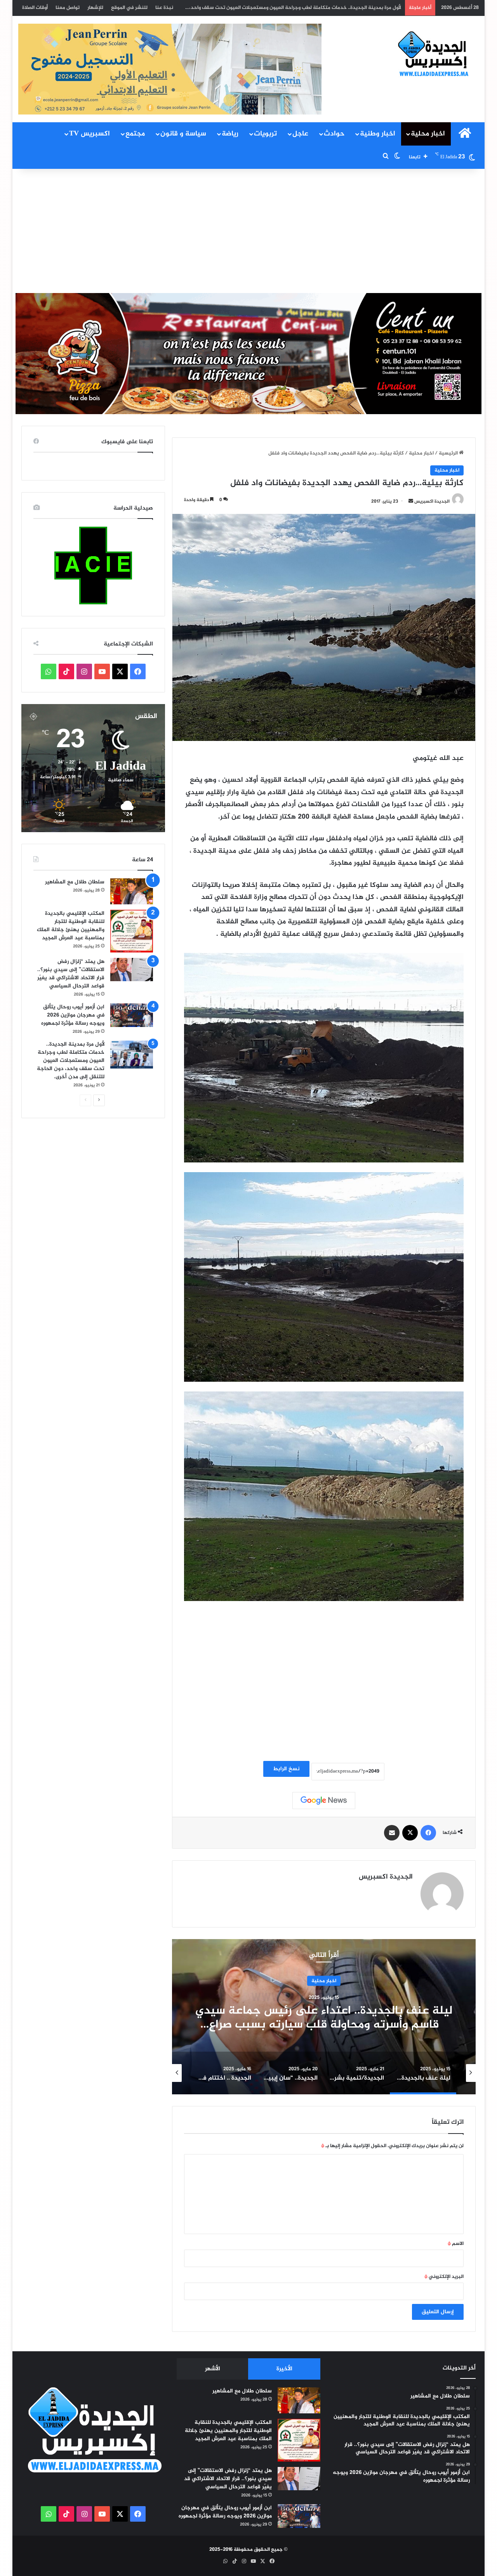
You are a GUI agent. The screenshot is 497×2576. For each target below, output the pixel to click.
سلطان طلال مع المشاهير (75, 882)
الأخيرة (284, 2369)
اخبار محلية (428, 134)
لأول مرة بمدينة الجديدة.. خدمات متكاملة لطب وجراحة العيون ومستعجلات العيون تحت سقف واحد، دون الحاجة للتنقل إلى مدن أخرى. (71, 1061)
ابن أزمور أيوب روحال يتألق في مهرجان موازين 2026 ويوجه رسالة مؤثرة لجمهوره (73, 1015)
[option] (324, 2017)
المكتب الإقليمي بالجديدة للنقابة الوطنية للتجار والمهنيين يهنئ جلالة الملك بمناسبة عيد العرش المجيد (71, 926)
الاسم (456, 2244)
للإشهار (95, 8)
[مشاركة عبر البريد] (392, 1833)
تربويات (265, 134)
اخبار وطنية (378, 134)
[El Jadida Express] (434, 54)
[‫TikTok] (66, 671)
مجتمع (135, 134)
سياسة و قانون (183, 134)
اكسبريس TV (89, 134)
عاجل (300, 134)
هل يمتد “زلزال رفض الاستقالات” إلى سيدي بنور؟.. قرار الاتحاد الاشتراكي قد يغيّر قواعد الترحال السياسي (71, 974)
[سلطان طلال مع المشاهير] (132, 892)
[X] (410, 1833)
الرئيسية (449, 453)
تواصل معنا (68, 8)
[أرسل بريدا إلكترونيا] (411, 501)
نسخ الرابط (286, 1769)
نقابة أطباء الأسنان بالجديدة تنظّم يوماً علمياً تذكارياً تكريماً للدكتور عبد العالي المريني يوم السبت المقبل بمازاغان (279, 8)
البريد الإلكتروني (444, 2277)
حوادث (334, 134)
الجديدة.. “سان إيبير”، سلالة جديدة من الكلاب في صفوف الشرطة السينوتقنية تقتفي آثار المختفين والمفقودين (324, 2025)
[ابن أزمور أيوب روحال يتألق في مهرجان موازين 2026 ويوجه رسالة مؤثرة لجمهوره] (132, 1015)
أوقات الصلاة (35, 8)
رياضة (230, 134)
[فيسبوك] (428, 1833)
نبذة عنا (164, 8)
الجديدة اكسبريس (432, 501)
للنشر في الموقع (129, 8)
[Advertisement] (248, 231)
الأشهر (213, 2369)
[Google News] (324, 1801)
